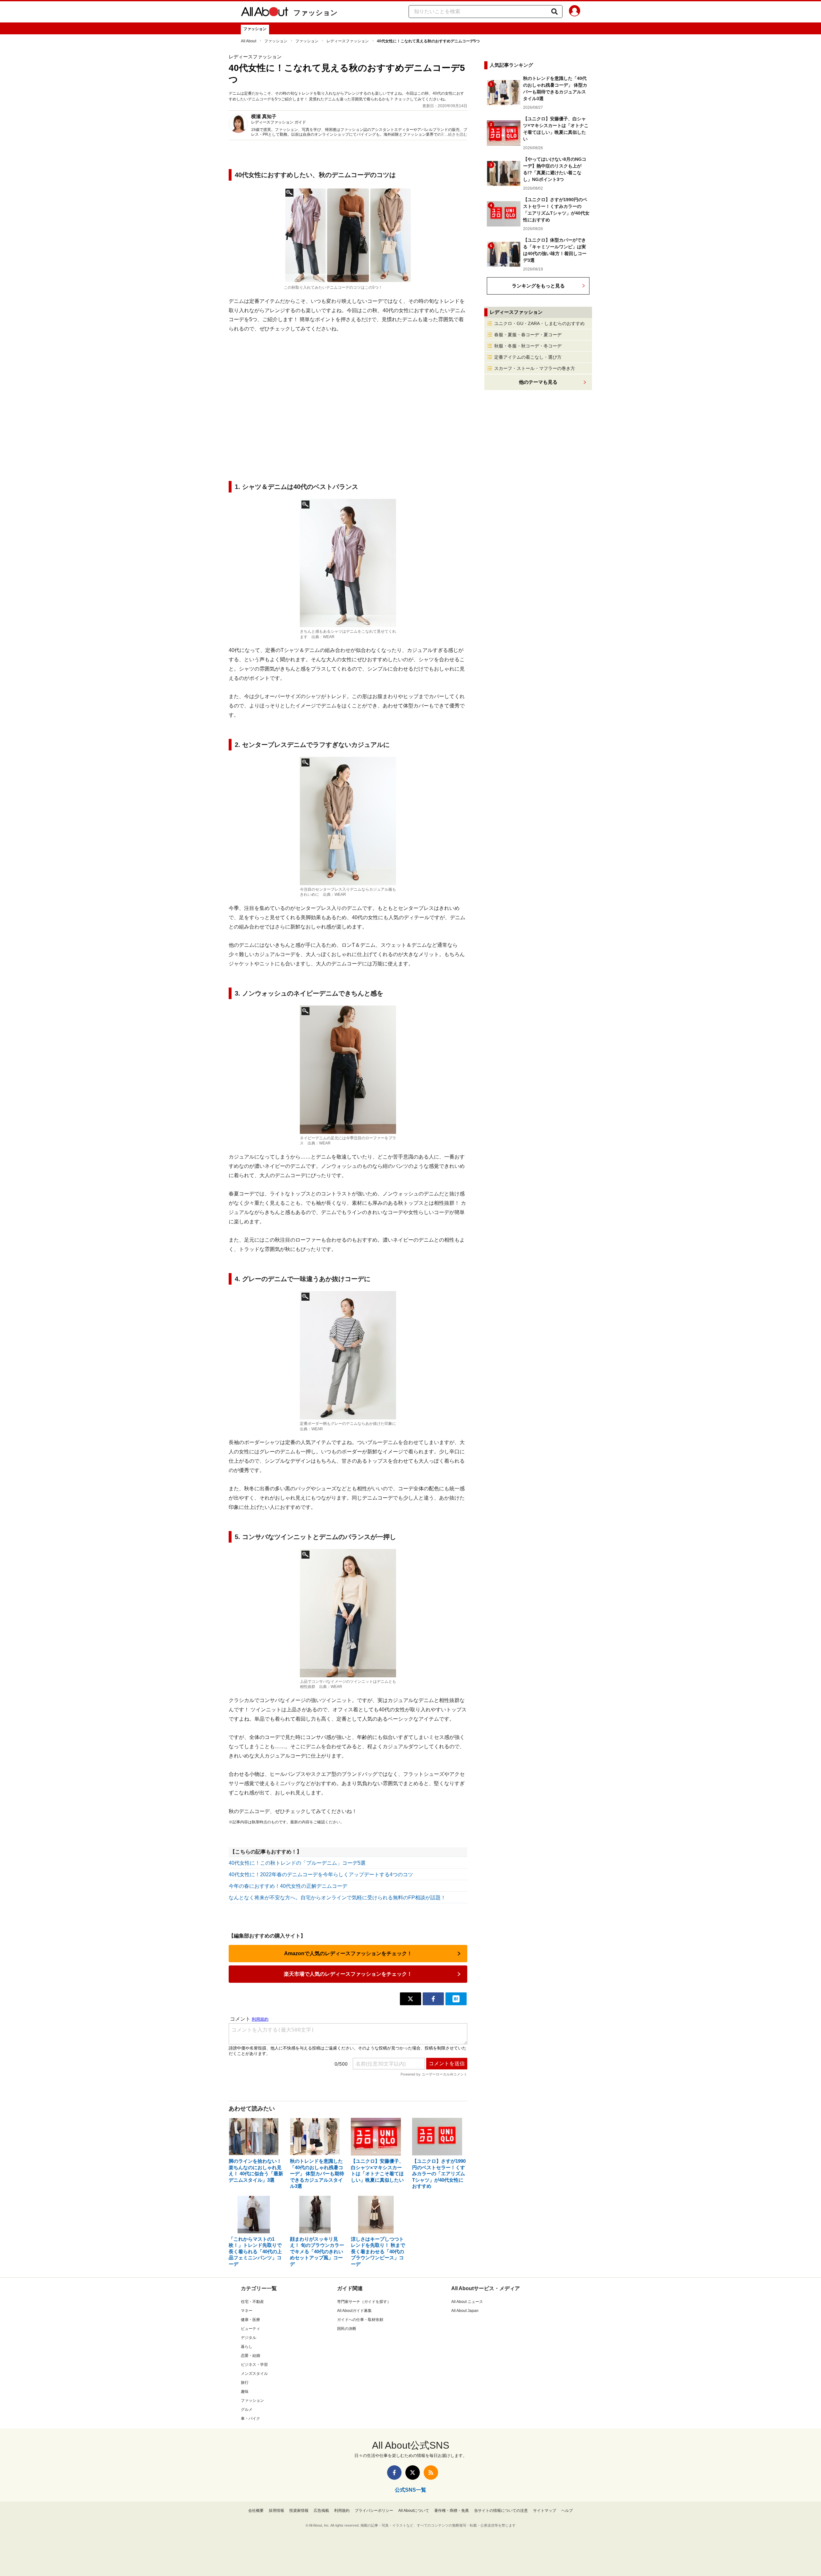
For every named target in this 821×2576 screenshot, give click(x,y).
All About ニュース (467, 2302)
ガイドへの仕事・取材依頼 (360, 2320)
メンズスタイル (254, 2374)
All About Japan (465, 2311)
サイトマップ (545, 2511)
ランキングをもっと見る (538, 286)
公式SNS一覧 (410, 2490)
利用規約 (342, 2511)
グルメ (247, 2409)
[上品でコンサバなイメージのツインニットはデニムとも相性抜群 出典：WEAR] (348, 1613)
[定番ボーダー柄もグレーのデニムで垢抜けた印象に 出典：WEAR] (348, 1355)
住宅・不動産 (252, 2302)
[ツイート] (410, 1999)
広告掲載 (321, 2511)
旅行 (245, 2383)
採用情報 (276, 2511)
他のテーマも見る (538, 382)
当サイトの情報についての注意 (501, 2511)
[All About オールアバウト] (265, 13)
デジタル (249, 2338)
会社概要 (256, 2511)
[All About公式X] (413, 2473)
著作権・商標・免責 (452, 2511)
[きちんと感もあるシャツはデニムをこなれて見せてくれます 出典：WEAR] (348, 563)
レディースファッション (348, 41)
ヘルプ (567, 2511)
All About (249, 41)
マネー (247, 2311)
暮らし (247, 2347)
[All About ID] (575, 12)
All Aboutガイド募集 (354, 2311)
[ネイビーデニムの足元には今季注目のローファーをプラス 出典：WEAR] (348, 1070)
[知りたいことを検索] (554, 12)
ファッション (316, 13)
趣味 (245, 2392)
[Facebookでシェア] (433, 1999)
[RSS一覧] (431, 2473)
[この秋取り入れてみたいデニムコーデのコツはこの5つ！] (348, 235)
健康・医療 (250, 2320)
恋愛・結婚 (250, 2356)
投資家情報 (299, 2511)
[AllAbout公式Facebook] (394, 2473)
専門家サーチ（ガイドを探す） (364, 2302)
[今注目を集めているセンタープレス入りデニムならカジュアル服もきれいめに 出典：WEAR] (348, 821)
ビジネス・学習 (254, 2365)
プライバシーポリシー (374, 2511)
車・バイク (250, 2418)
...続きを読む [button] (456, 134)
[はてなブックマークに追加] (456, 1999)
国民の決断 (347, 2329)
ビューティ (250, 2329)
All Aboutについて (414, 2511)
